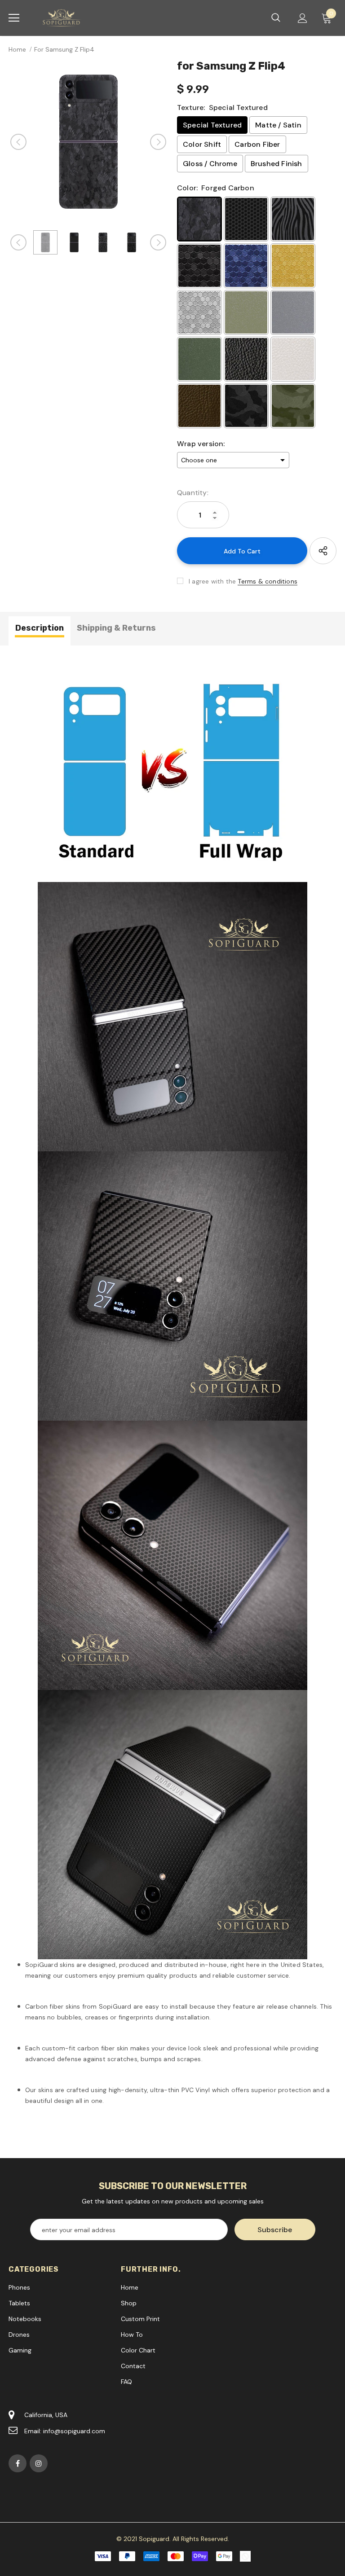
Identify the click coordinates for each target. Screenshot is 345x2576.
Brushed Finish (276, 164)
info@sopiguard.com (74, 2431)
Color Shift (202, 144)
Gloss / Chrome (210, 164)
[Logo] (62, 18)
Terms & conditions (268, 581)
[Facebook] (18, 2463)
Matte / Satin (278, 125)
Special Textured (212, 125)
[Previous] (18, 142)
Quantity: (193, 493)
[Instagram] (39, 2463)
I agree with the (212, 581)
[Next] (158, 142)
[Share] (323, 551)
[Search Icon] (276, 18)
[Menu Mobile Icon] (14, 18)
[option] (88, 142)
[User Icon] (303, 18)
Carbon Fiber (257, 144)
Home (17, 49)
